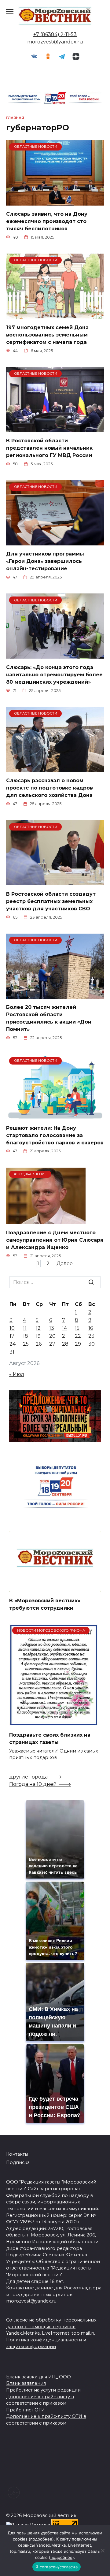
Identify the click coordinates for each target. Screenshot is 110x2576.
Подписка (18, 2162)
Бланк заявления (26, 2383)
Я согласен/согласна (57, 2567)
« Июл (17, 1374)
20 (52, 1336)
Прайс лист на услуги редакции (43, 2390)
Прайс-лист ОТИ (26, 2410)
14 (64, 1328)
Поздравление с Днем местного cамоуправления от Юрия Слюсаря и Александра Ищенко (55, 1240)
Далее (65, 1264)
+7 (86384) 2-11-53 (55, 34)
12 (38, 1328)
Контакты (17, 2154)
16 (91, 1328)
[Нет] (102, 2551)
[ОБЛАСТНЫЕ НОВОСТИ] (55, 202)
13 (52, 1328)
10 (12, 1328)
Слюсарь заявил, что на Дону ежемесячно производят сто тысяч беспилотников (47, 221)
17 (12, 1336)
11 (25, 1328)
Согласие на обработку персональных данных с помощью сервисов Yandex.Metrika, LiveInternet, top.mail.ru (51, 2327)
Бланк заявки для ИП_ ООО (38, 2377)
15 (77, 1328)
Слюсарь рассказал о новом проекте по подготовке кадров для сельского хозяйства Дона (50, 788)
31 (12, 1352)
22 (78, 1336)
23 (91, 1336)
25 (26, 1344)
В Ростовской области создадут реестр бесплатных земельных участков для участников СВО (51, 901)
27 (52, 1344)
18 (26, 1336)
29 (78, 1344)
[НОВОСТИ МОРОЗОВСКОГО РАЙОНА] (54, 1722)
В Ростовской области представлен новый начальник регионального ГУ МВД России (49, 448)
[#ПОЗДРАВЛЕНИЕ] (46, 1220)
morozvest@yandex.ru (55, 42)
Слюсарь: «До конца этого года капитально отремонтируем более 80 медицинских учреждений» (54, 674)
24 (13, 1344)
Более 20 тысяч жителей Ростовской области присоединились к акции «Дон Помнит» (49, 1018)
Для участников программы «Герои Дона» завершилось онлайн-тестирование (45, 561)
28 (65, 1344)
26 (39, 1344)
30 (92, 1344)
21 (64, 1336)
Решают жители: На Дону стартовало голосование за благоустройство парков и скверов (55, 1135)
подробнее (41, 2539)
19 (38, 1336)
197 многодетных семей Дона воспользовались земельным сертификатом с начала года (47, 335)
